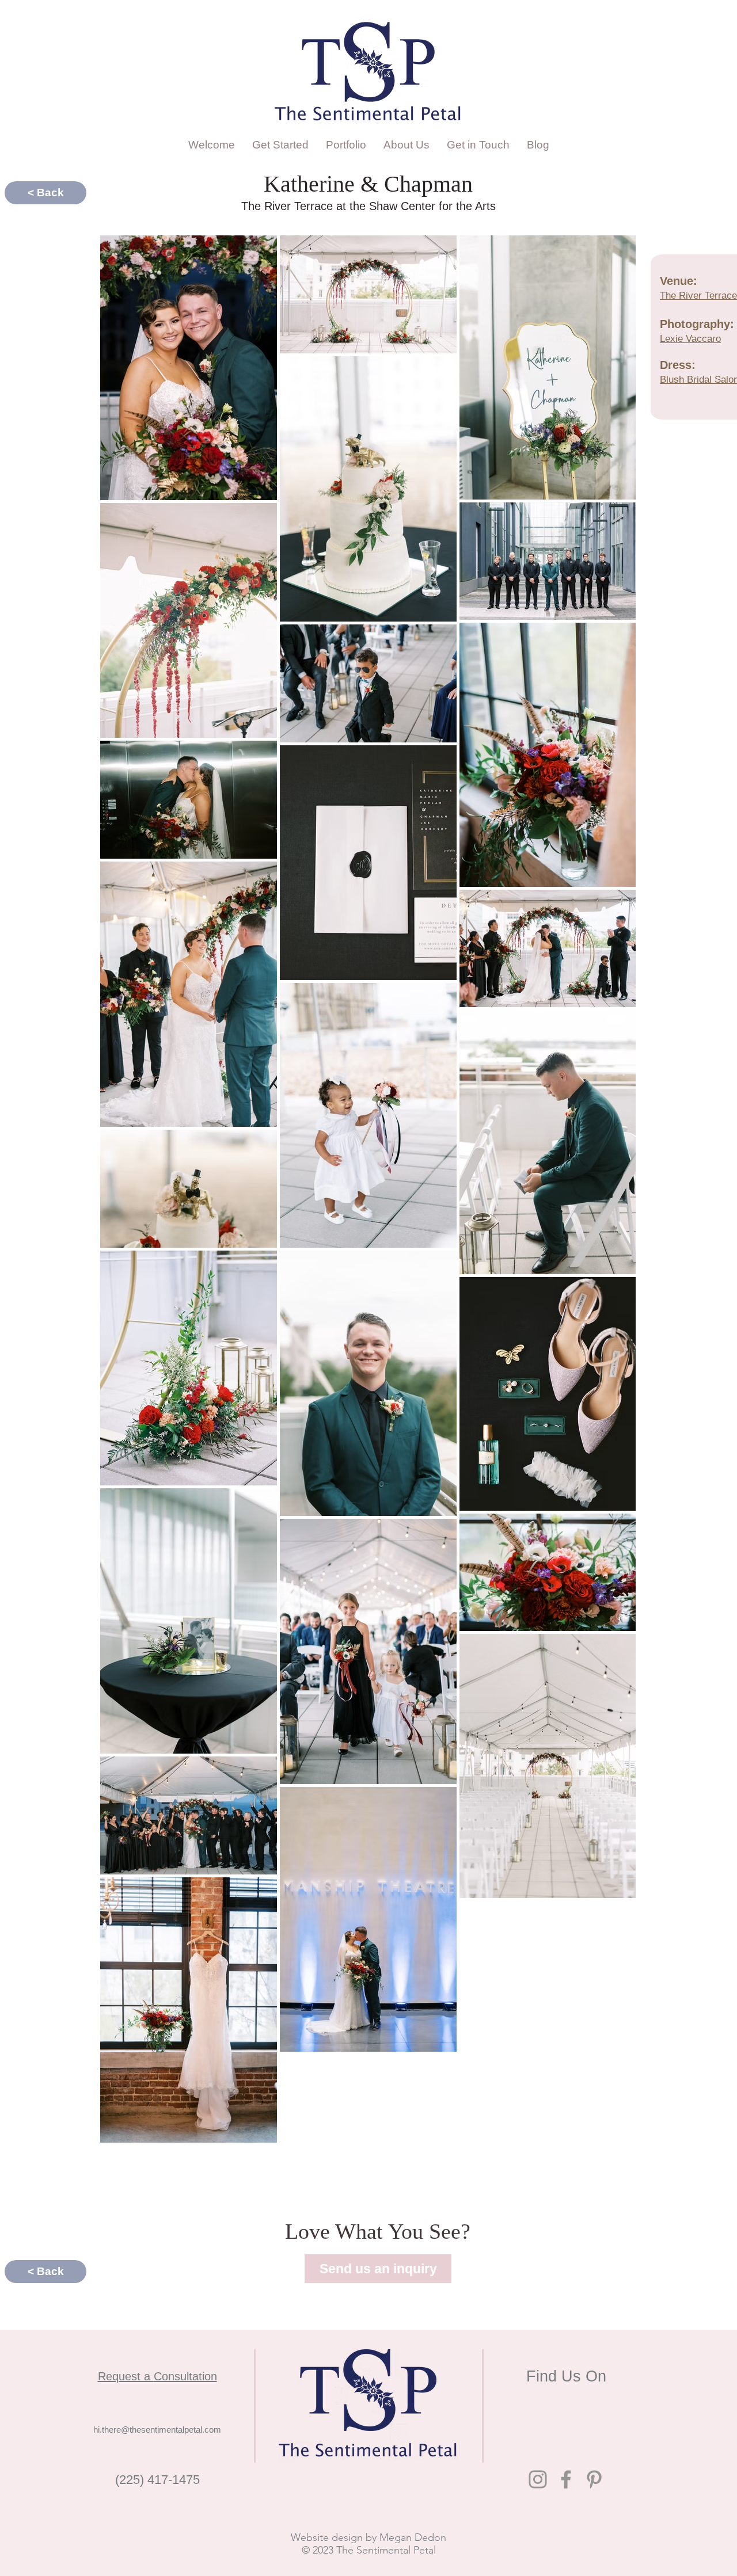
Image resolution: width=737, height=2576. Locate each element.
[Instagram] (538, 2479)
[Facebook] (566, 2479)
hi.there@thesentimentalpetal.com (157, 2430)
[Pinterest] (594, 2479)
